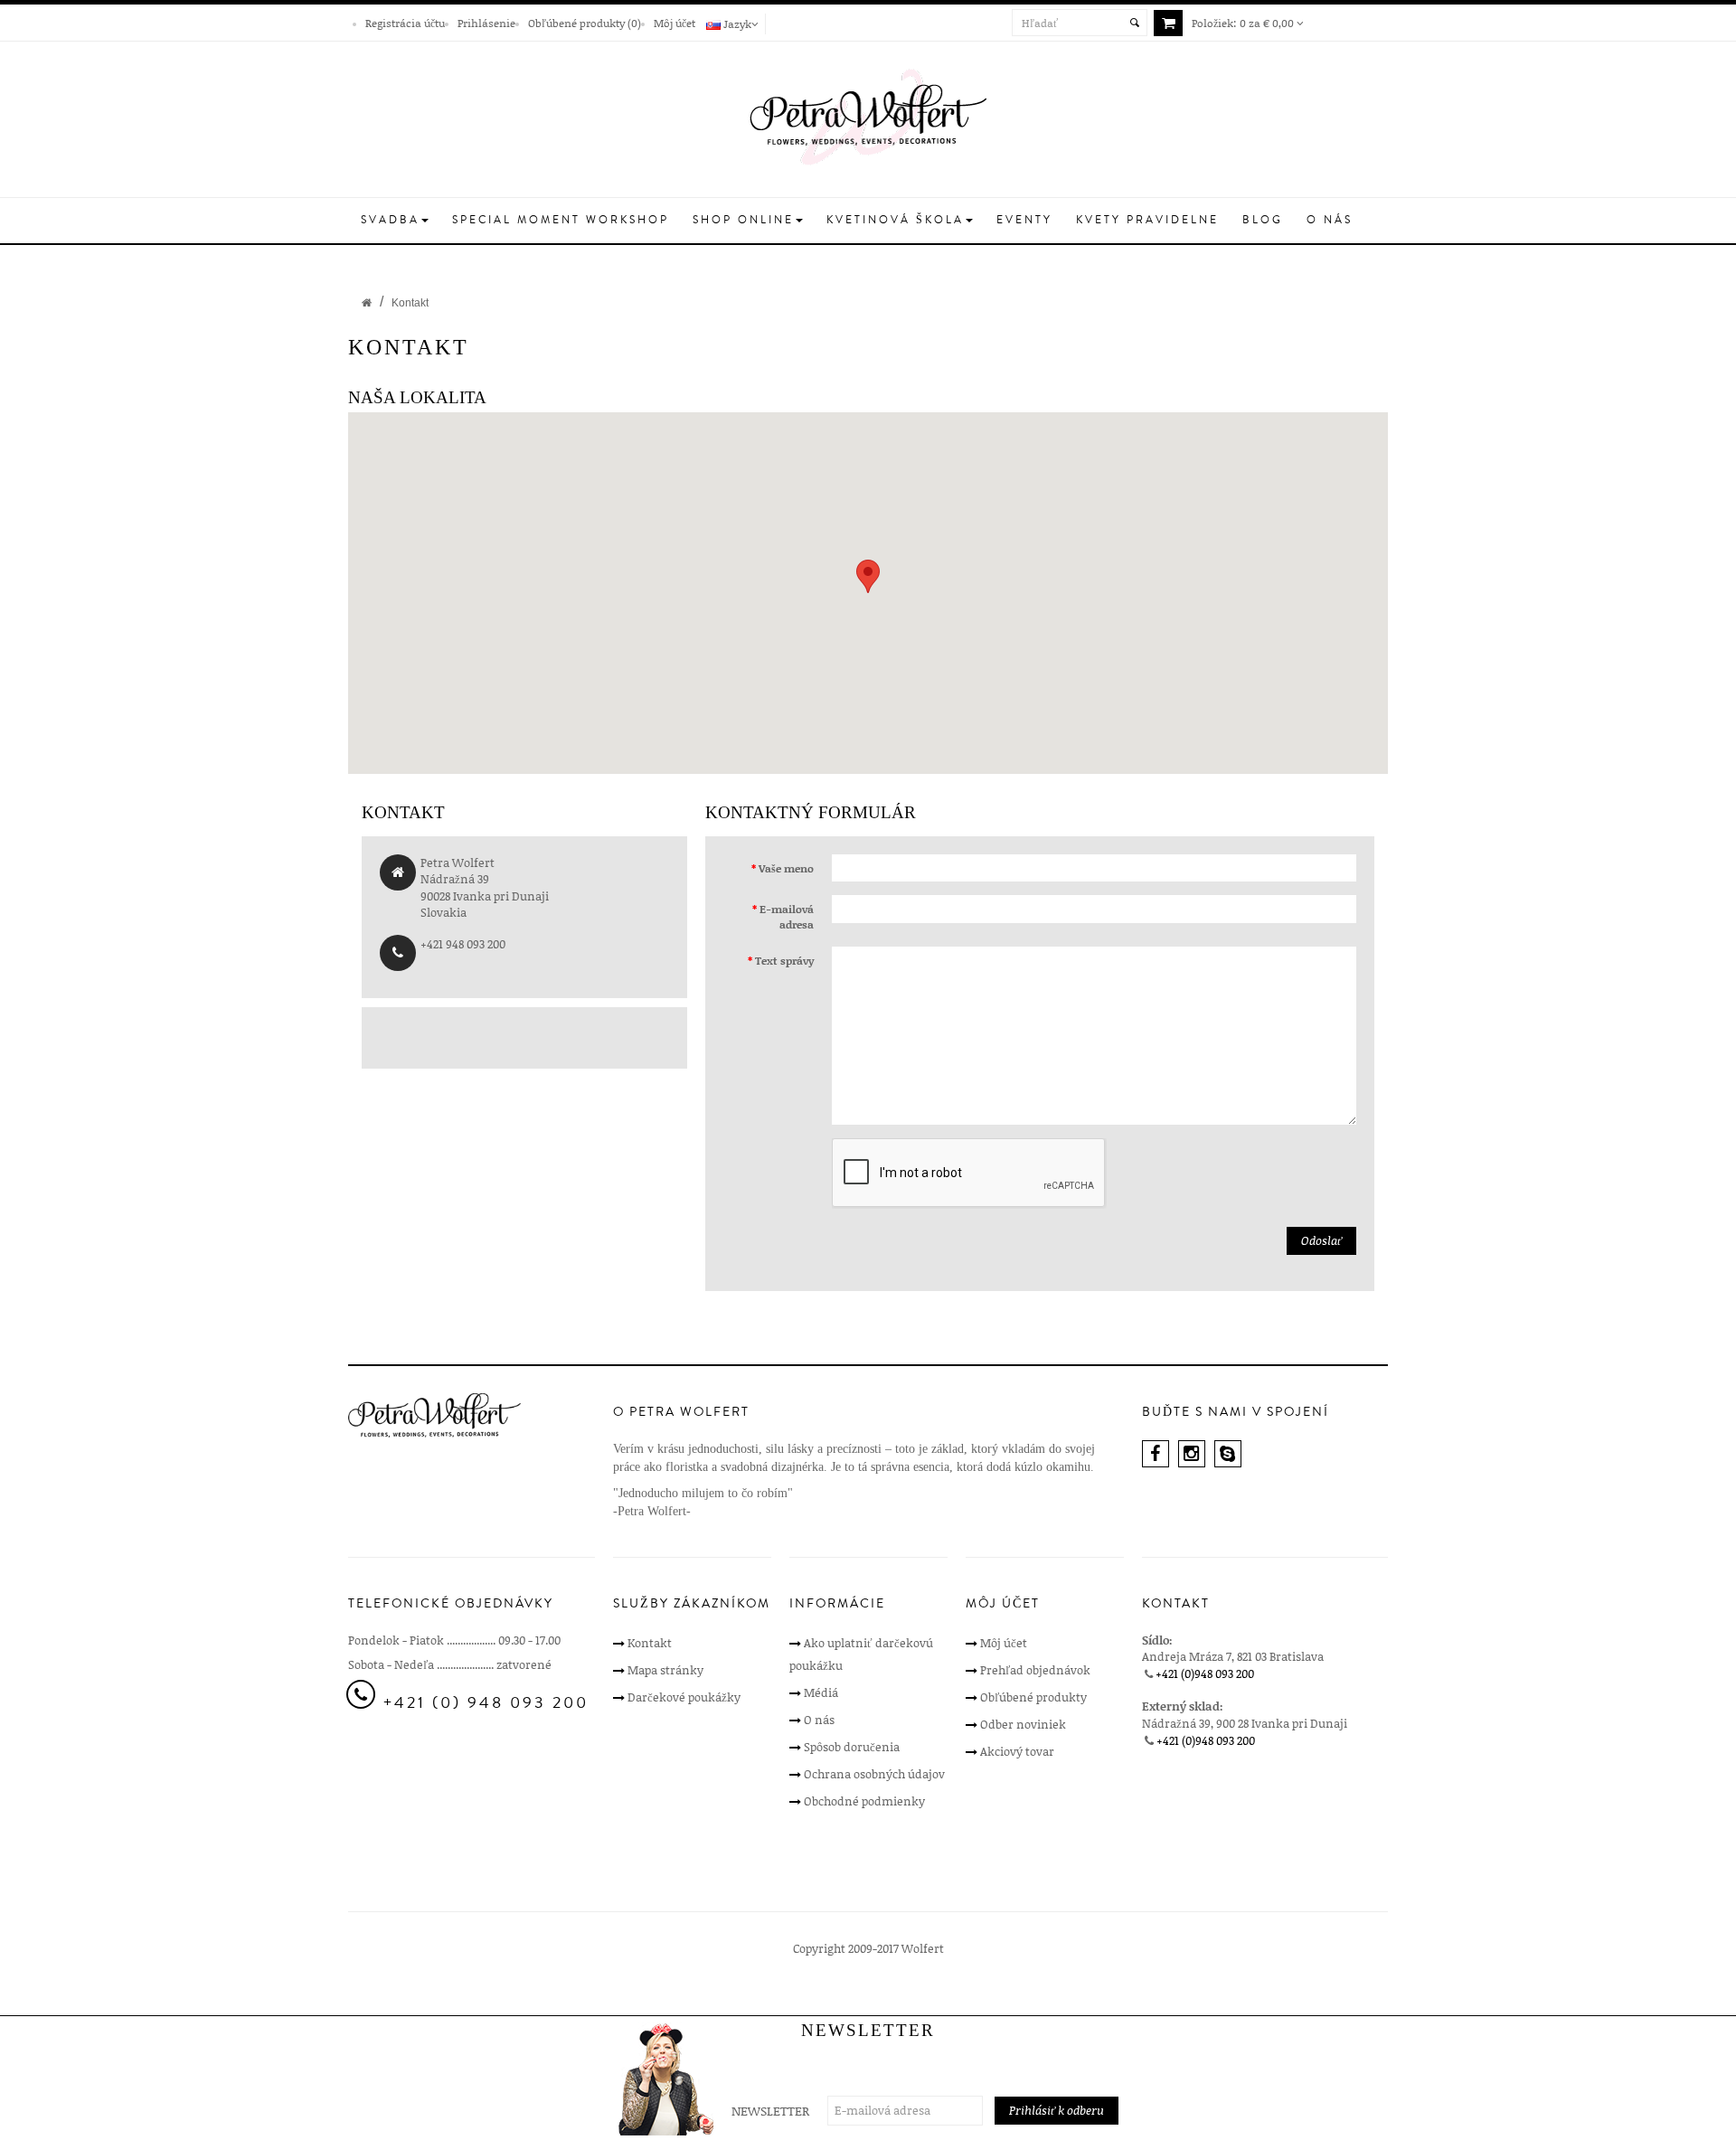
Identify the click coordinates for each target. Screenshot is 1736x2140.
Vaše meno (786, 868)
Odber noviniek (1023, 1724)
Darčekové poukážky (684, 1697)
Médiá (821, 1692)
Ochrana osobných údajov (874, 1774)
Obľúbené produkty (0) (585, 23)
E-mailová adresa (787, 916)
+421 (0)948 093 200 (1205, 1673)
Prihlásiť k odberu (1057, 2110)
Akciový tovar (1017, 1751)
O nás (819, 1720)
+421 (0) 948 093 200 (486, 1702)
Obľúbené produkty (1033, 1697)
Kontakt (410, 303)
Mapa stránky (665, 1670)
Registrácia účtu (405, 23)
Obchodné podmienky (864, 1801)
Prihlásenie (486, 23)
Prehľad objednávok (1035, 1670)
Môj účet (675, 23)
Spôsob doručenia (852, 1747)
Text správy (784, 960)
